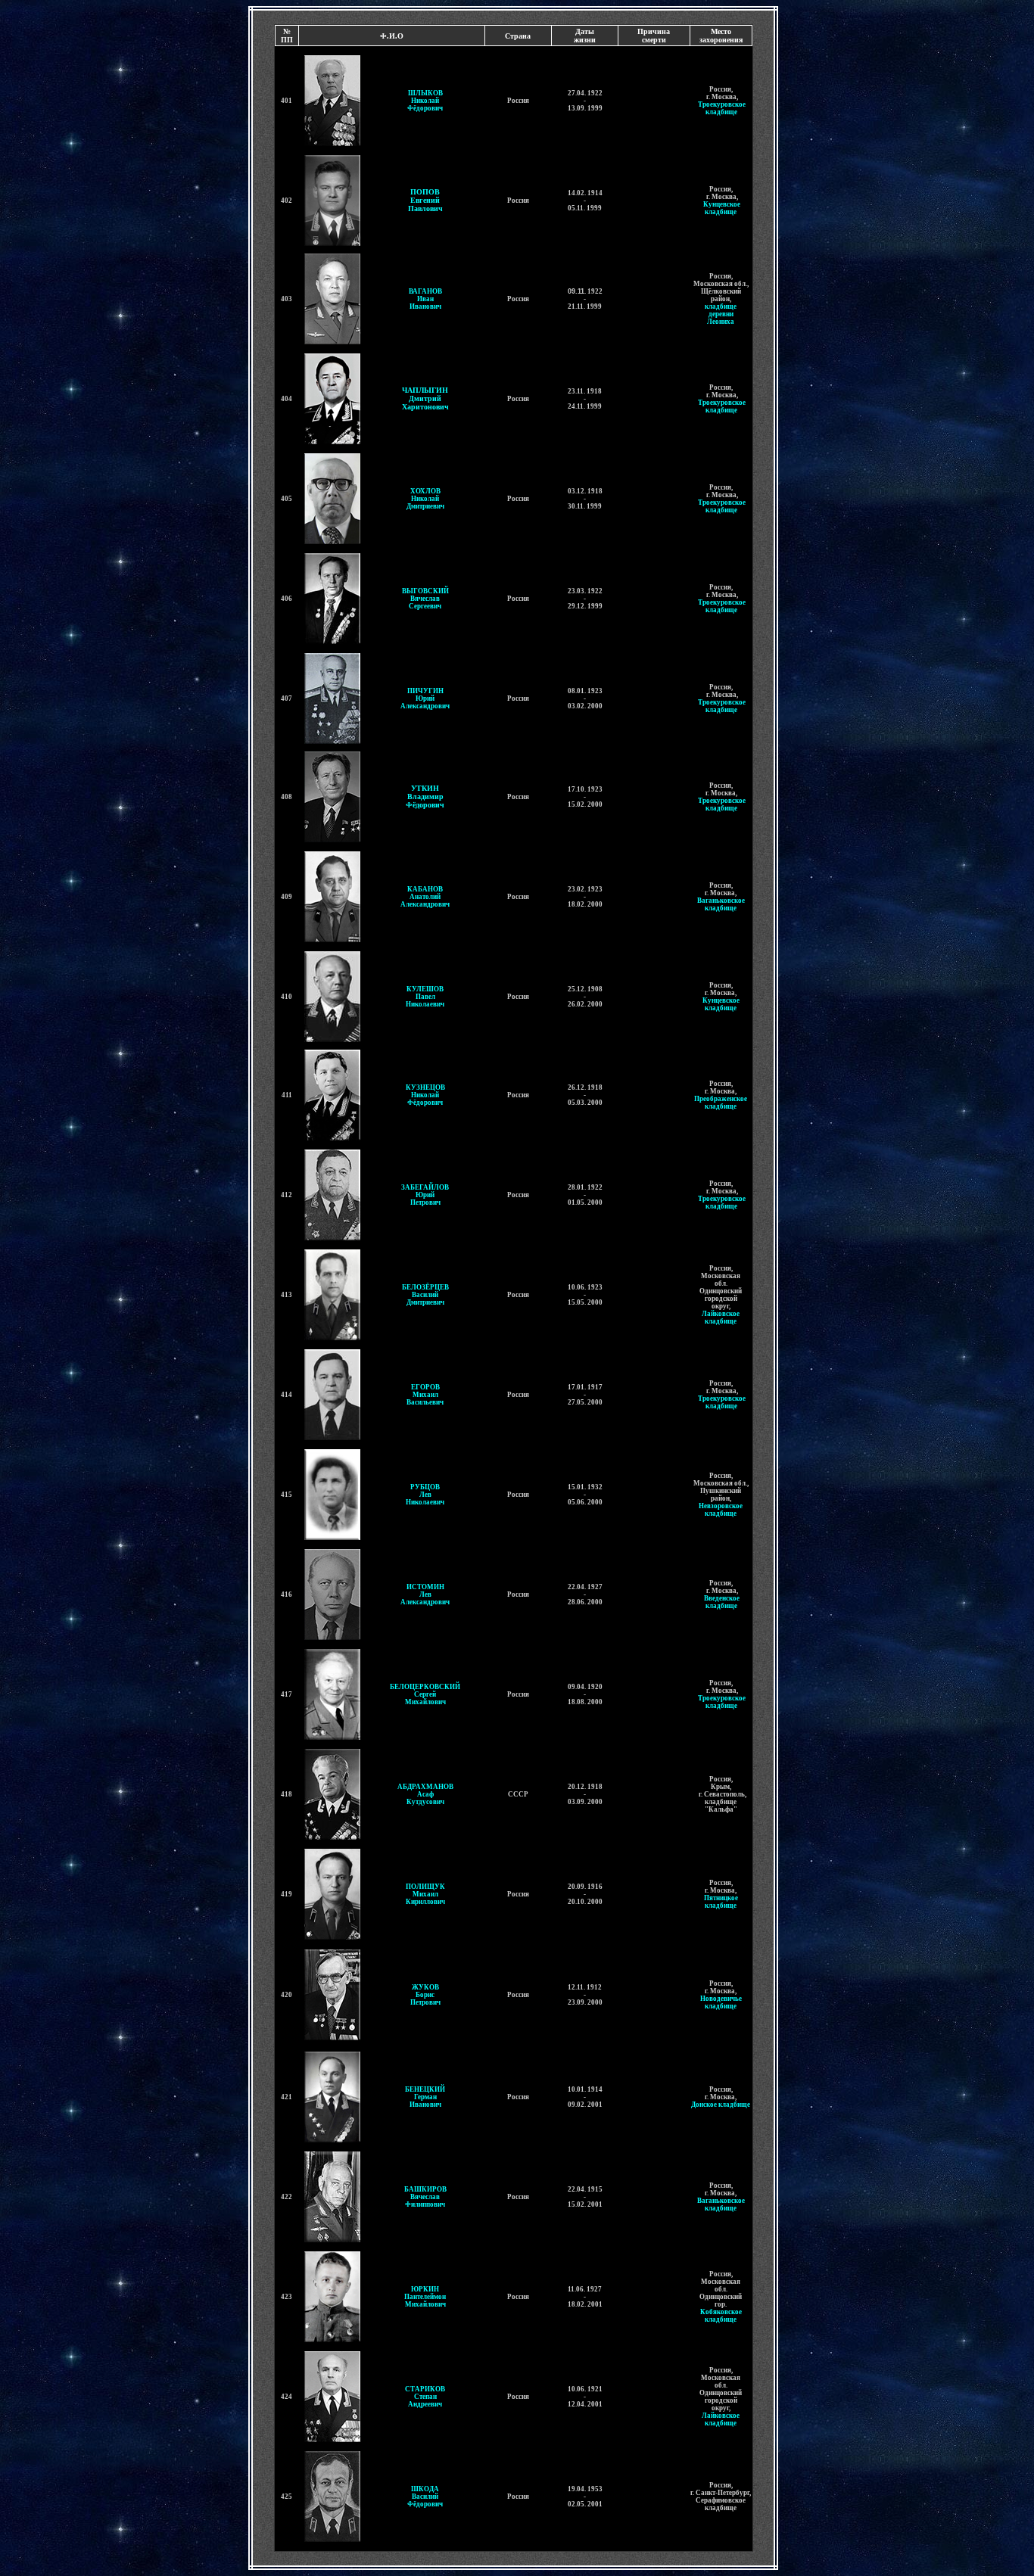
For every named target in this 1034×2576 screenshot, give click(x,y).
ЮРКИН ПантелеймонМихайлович (425, 2297)
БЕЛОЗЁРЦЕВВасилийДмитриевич (425, 1295)
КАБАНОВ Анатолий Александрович (425, 897)
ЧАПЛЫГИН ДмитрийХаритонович (425, 398)
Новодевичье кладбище (721, 2002)
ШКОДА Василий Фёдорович (425, 2497)
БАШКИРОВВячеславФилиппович (425, 2197)
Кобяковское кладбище (721, 2316)
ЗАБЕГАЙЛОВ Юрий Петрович (425, 1195)
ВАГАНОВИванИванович (425, 299)
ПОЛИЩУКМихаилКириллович (425, 1894)
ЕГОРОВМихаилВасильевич (425, 1395)
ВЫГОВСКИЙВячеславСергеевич (425, 599)
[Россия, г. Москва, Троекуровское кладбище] (697, 104)
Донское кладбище (721, 2105)
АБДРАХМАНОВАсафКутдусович (425, 1794)
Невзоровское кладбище (721, 1510)
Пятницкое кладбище (721, 1902)
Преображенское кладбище (721, 1103)
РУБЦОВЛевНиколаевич (425, 1495)
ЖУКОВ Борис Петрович (425, 1995)
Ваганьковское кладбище (721, 904)
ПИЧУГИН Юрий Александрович (425, 698)
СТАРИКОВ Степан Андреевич (425, 2397)
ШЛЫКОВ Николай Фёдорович (425, 101)
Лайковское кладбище (721, 1318)
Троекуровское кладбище (722, 108)
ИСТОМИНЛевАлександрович (425, 1594)
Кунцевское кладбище (722, 208)
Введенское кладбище (722, 1602)
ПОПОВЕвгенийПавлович (425, 200)
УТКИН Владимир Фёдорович (425, 796)
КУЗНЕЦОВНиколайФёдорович (425, 1095)
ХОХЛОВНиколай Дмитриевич (425, 499)
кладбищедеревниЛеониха (721, 314)
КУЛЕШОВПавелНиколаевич (425, 997)
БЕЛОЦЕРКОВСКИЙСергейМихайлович (425, 1694)
